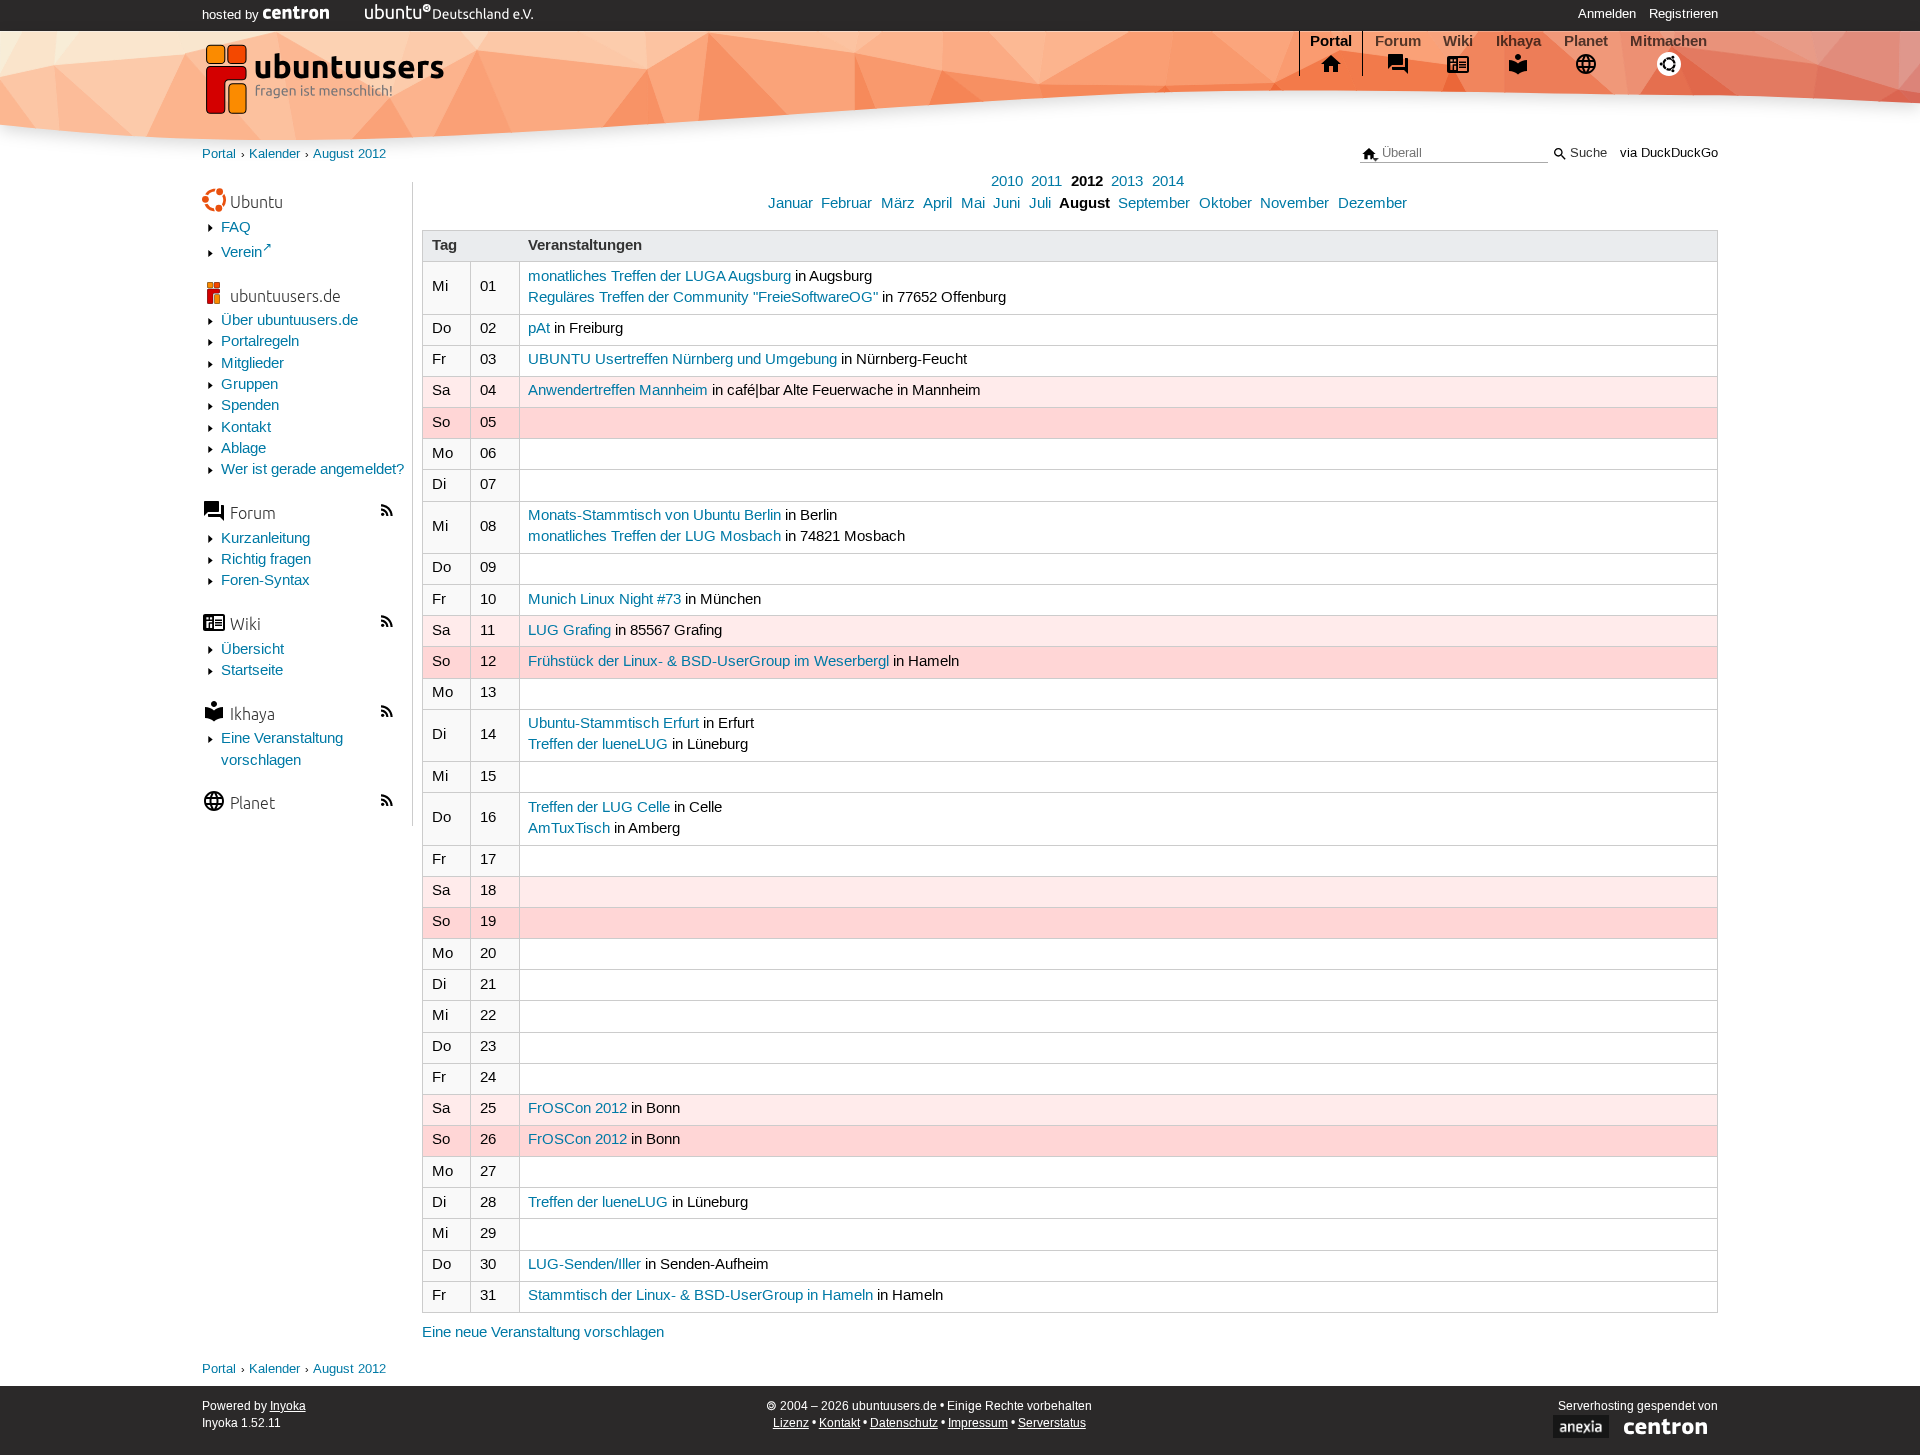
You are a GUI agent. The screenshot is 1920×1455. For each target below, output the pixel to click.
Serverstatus (1052, 1423)
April (937, 204)
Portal (1331, 41)
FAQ (236, 228)
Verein (241, 253)
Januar (790, 204)
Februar (846, 204)
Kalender (274, 154)
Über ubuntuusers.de (289, 321)
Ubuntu (256, 201)
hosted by (232, 15)
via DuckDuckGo (1669, 153)
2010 (1007, 182)
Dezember (1372, 204)
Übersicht (252, 650)
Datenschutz (904, 1423)
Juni (1006, 204)
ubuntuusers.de (285, 295)
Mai (973, 204)
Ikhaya (1518, 41)
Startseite (252, 671)
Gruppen (249, 385)
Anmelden (1607, 14)
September (1154, 204)
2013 (1127, 182)
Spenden (250, 406)
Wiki (1458, 41)
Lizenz (791, 1423)
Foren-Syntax (265, 581)
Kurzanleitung (265, 539)
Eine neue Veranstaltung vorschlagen (543, 1333)
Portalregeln (260, 342)
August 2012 (349, 154)
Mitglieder (252, 364)
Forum (1398, 41)
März (898, 204)
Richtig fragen (266, 560)
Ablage (243, 449)
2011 (1046, 182)
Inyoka (288, 1406)
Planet (1586, 41)
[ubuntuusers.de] (327, 85)
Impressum (978, 1423)
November (1294, 204)
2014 (1168, 182)
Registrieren (1683, 14)
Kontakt (246, 428)
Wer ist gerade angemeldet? (312, 470)
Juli (1040, 204)
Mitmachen (1668, 41)
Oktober (1225, 204)
